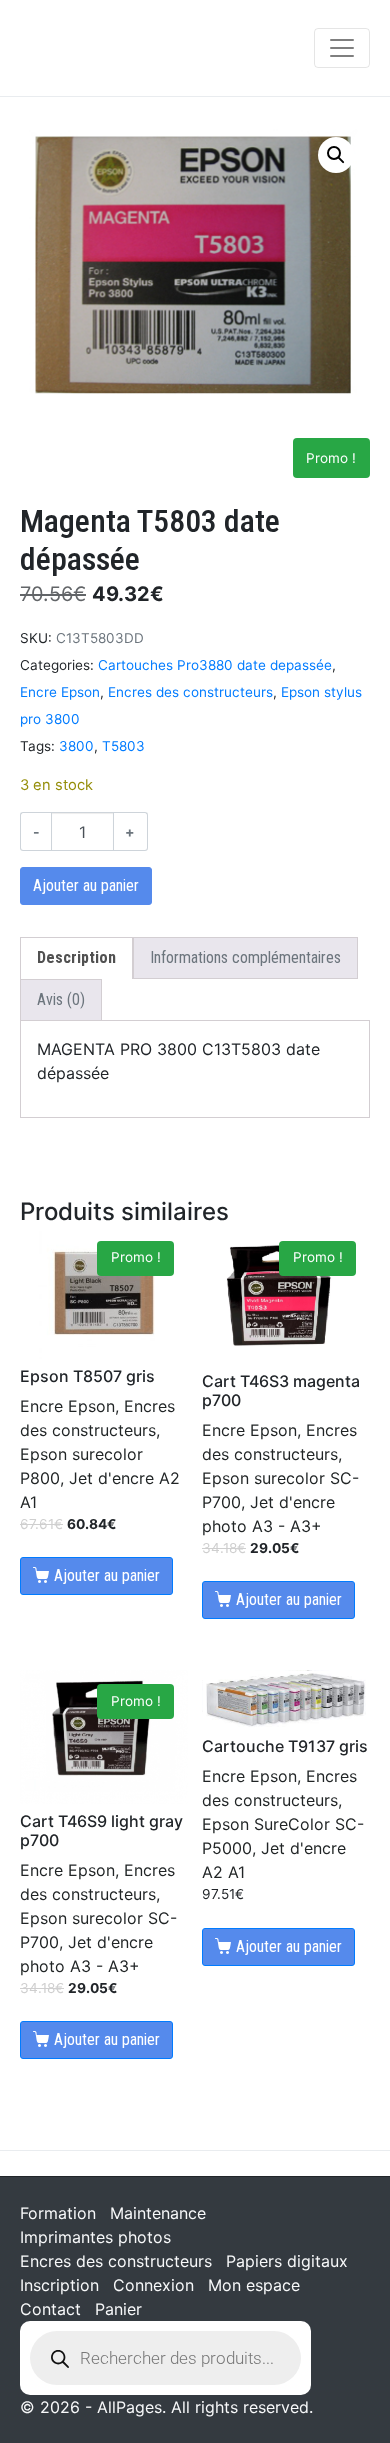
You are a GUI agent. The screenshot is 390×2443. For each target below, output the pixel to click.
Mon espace (254, 2285)
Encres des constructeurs (190, 692)
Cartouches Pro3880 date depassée (215, 665)
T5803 (123, 746)
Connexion (153, 2285)
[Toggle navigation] (342, 48)
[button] (336, 155)
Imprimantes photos (95, 2237)
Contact (50, 2309)
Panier (118, 2309)
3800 (76, 746)
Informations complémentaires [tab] (245, 957)
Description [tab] (76, 957)
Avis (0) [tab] (61, 999)
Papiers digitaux (287, 2261)
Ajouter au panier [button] (107, 1575)
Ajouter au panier (86, 885)
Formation (58, 2213)
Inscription (59, 2285)
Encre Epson (60, 692)
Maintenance (158, 2213)
